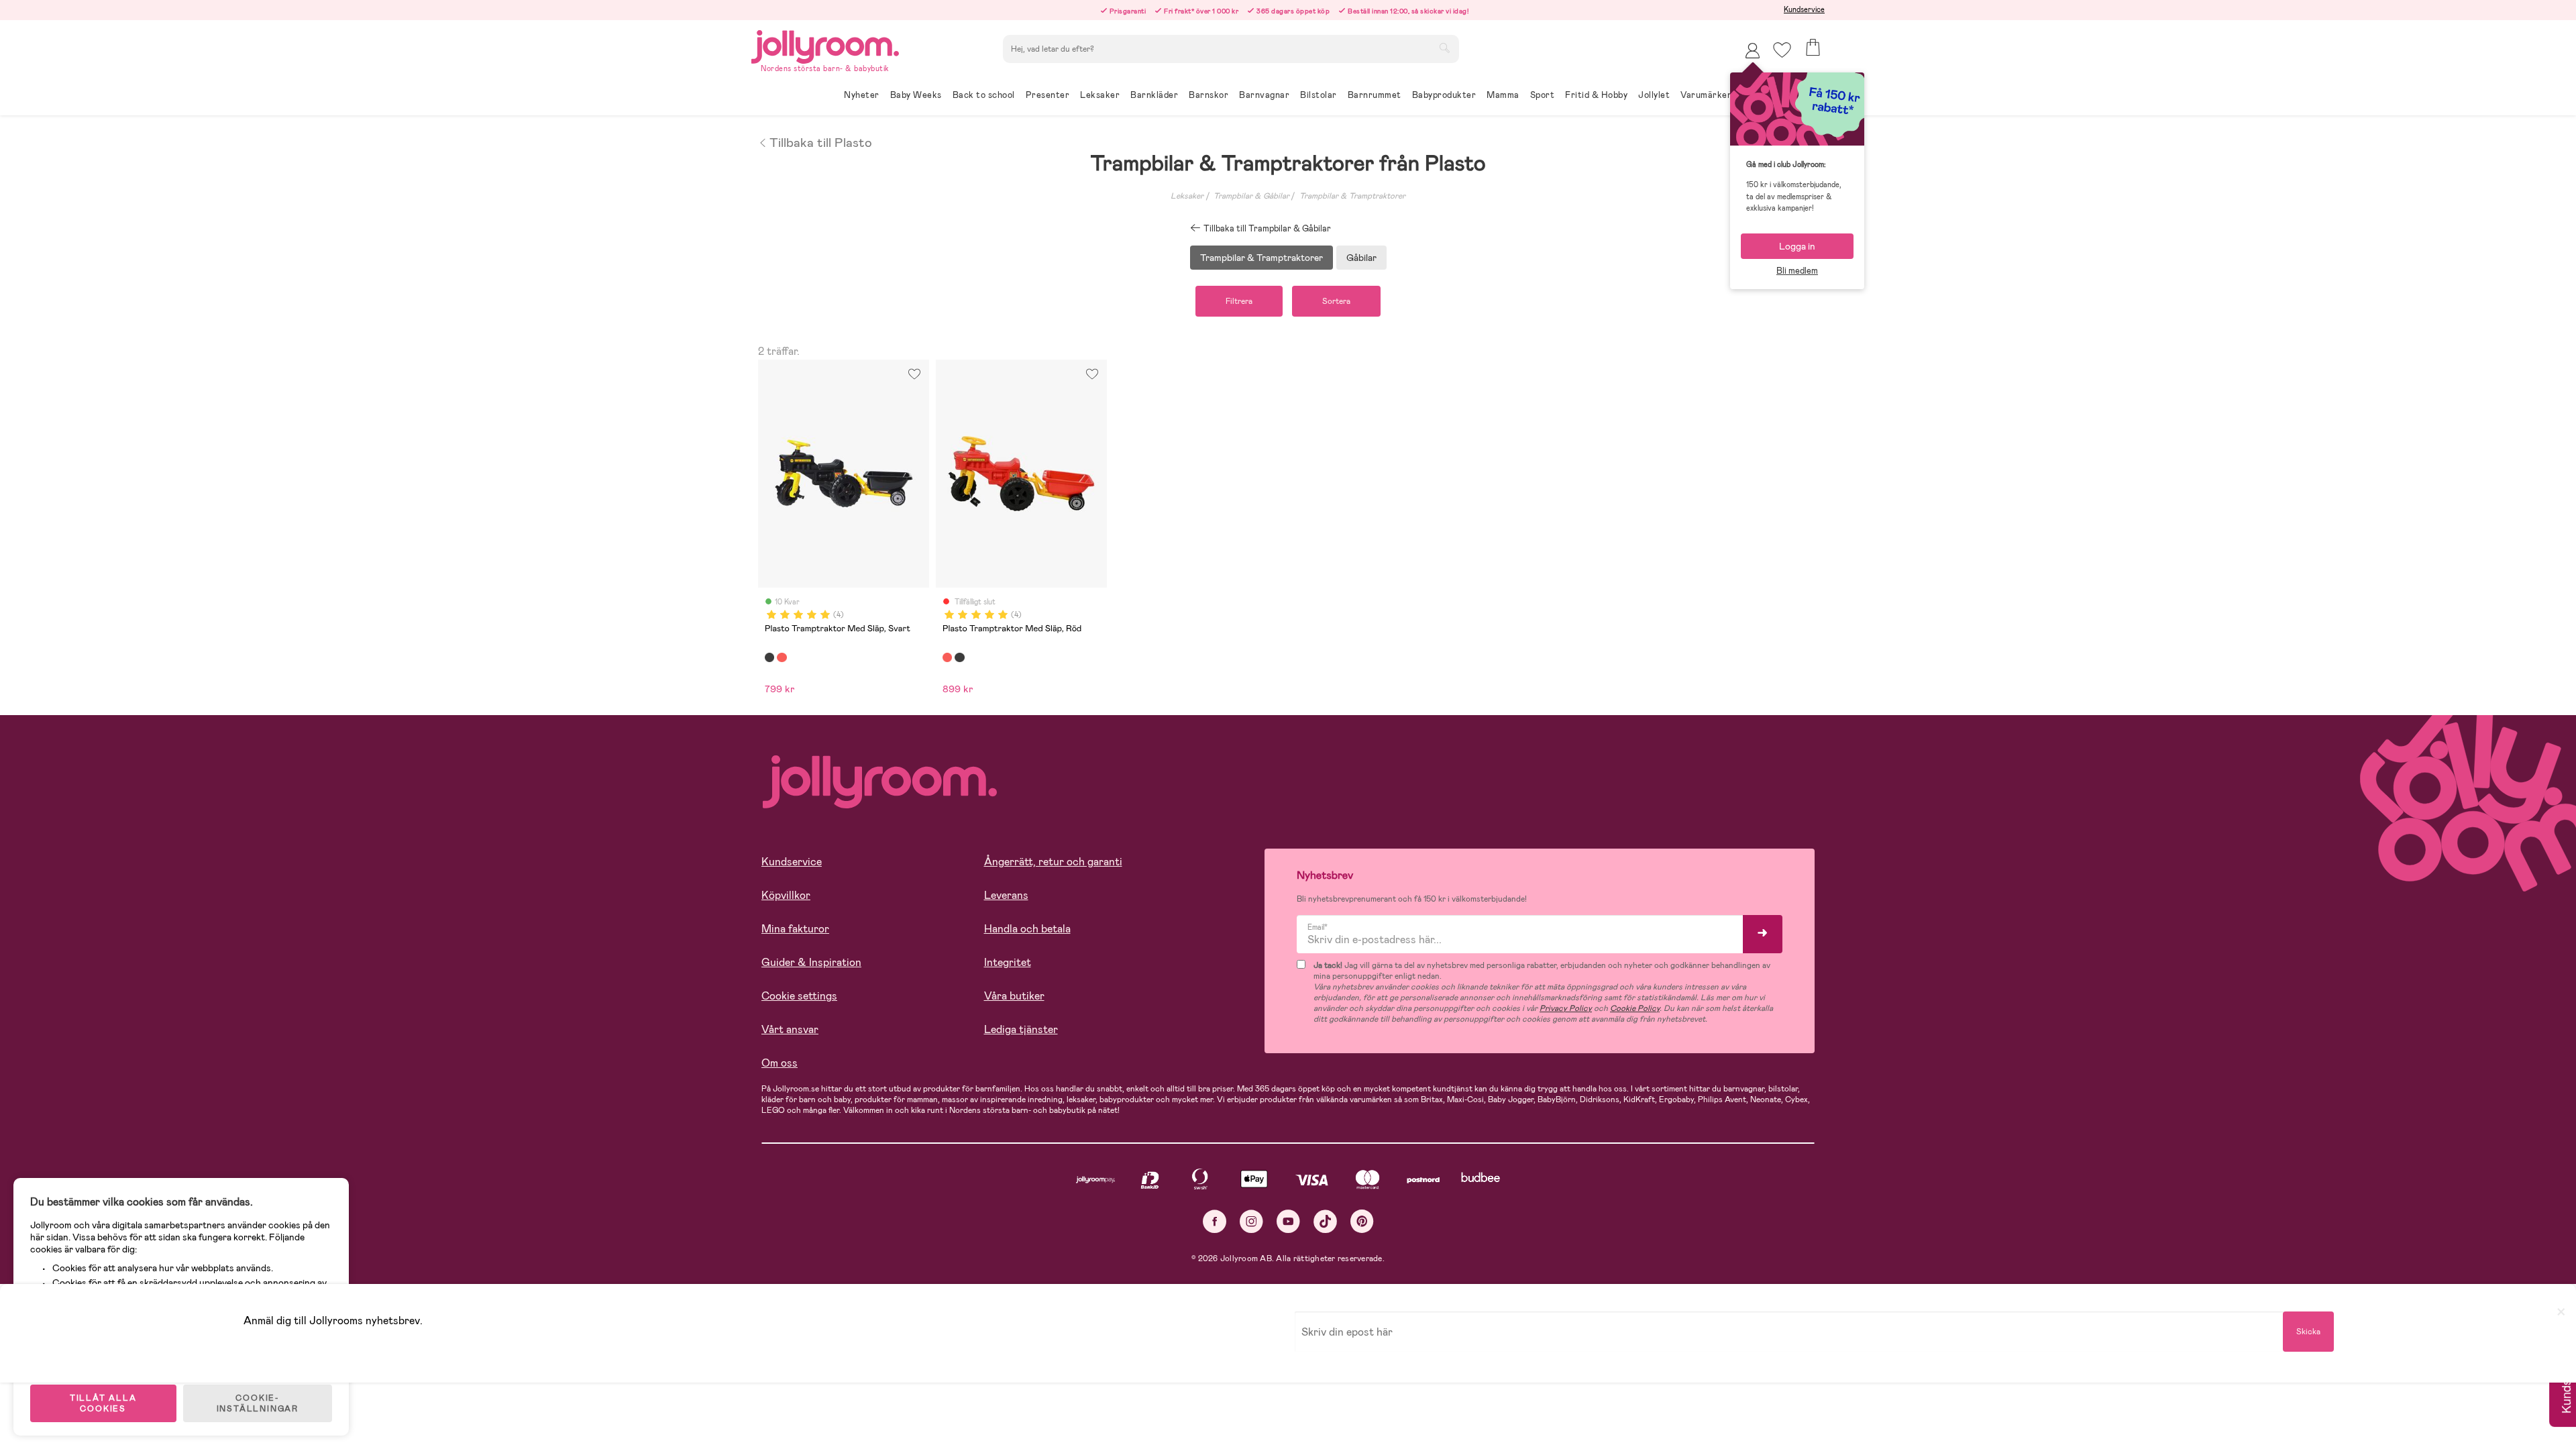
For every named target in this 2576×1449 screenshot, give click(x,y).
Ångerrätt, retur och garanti (1053, 862)
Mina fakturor (795, 929)
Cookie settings (799, 996)
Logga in (1797, 246)
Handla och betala (1027, 929)
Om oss (780, 1063)
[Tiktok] (1325, 1221)
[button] (1782, 50)
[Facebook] (1215, 1221)
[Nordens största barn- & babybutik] (825, 45)
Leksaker (1187, 196)
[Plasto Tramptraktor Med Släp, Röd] (782, 657)
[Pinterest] (1362, 1221)
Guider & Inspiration (811, 962)
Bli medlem (1797, 271)
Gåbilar (1361, 258)
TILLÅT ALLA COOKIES (103, 1403)
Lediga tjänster (1021, 1029)
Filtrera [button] (1239, 301)
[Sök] (1444, 48)
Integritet (1008, 962)
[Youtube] (1288, 1221)
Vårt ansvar (790, 1029)
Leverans (1006, 895)
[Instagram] (1251, 1221)
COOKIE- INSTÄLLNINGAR (258, 1403)
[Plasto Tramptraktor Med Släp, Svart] (769, 657)
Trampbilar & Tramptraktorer (1352, 196)
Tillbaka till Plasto (821, 142)
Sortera (1336, 301)
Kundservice (1804, 9)
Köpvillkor (786, 895)
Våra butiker (1014, 996)
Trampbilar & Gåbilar (1251, 196)
